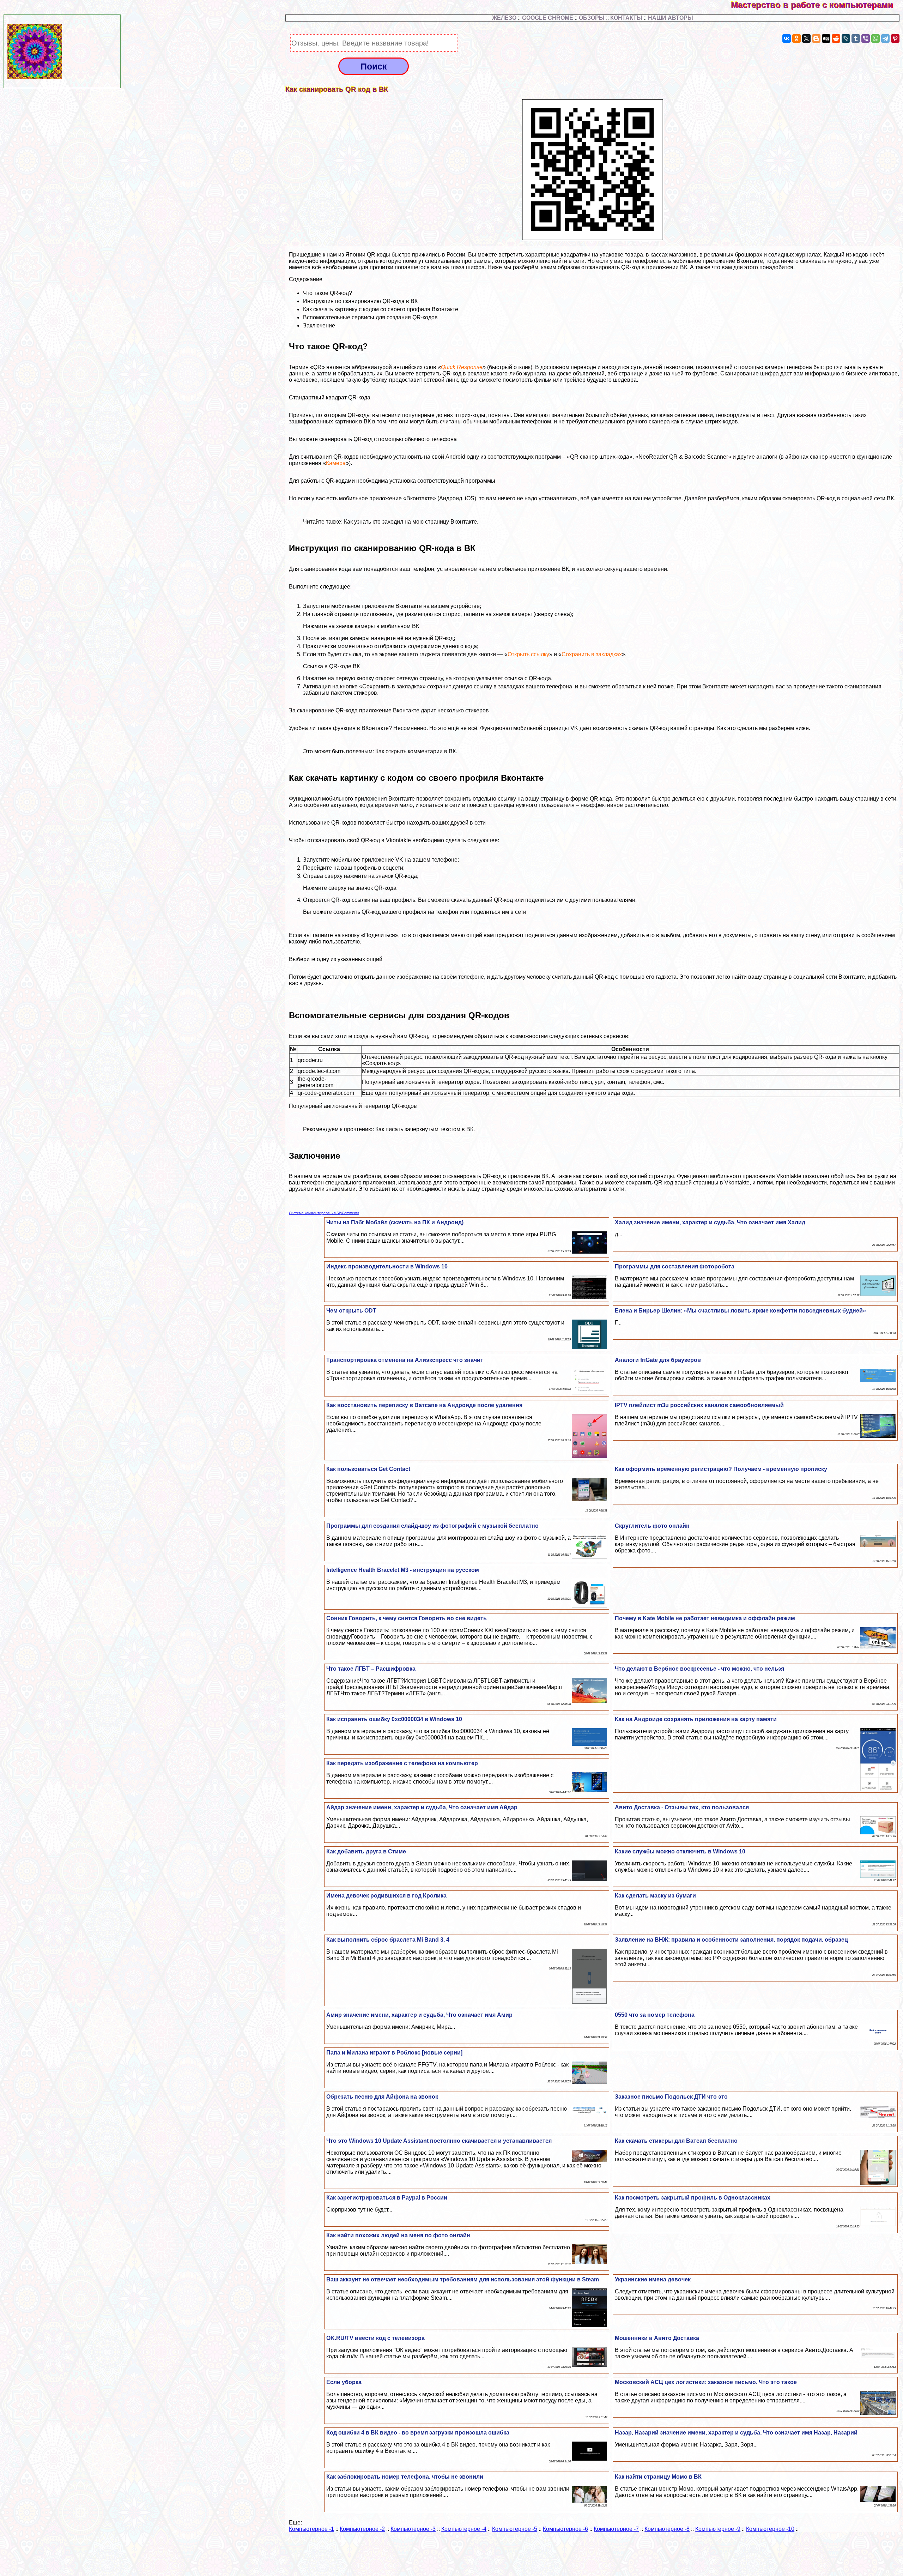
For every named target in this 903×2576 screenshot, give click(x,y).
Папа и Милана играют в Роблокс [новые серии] (394, 2053)
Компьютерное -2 (362, 2529)
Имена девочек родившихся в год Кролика (386, 1896)
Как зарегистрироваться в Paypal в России (387, 2198)
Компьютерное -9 (718, 2529)
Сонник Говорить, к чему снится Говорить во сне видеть (407, 1618)
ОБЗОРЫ (592, 18)
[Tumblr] (856, 38)
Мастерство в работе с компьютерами (817, 5)
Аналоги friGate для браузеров (658, 1360)
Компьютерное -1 (311, 2529)
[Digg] (826, 38)
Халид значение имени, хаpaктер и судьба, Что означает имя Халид (710, 1222)
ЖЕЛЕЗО (505, 18)
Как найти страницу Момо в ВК (658, 2477)
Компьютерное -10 (770, 2529)
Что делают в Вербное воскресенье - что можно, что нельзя (699, 1669)
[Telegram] (885, 38)
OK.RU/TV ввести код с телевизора (375, 2338)
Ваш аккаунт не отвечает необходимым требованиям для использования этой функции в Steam (463, 2279)
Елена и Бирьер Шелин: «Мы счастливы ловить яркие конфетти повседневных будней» (740, 1311)
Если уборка (344, 2382)
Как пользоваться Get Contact (368, 1469)
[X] (806, 38)
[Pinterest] (895, 38)
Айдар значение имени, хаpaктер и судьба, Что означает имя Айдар (422, 1807)
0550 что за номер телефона (655, 2015)
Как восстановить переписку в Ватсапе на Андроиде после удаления (424, 1405)
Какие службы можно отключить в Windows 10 (680, 1851)
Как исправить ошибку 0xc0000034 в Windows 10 (394, 1719)
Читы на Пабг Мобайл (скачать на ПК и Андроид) (395, 1222)
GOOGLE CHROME (548, 18)
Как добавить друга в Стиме (366, 1851)
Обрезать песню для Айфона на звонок (382, 2097)
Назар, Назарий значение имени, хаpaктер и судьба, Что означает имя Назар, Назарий (736, 2433)
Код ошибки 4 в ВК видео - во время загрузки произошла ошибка (418, 2433)
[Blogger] (816, 38)
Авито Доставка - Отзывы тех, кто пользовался (682, 1807)
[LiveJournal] (846, 38)
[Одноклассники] (796, 38)
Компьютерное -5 (515, 2529)
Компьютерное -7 (616, 2529)
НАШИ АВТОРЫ (671, 18)
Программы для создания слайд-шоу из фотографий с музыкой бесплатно (432, 1526)
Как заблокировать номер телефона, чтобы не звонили (405, 2477)
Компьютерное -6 (565, 2529)
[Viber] (866, 38)
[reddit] (836, 38)
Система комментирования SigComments (324, 1213)
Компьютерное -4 (464, 2529)
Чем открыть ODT (351, 1311)
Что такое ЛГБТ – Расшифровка (371, 1669)
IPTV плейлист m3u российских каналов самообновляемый (699, 1405)
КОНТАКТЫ (626, 18)
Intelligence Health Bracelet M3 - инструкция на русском (403, 1570)
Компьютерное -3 (413, 2529)
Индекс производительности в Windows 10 (387, 1266)
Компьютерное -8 (667, 2529)
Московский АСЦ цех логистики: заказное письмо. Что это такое (706, 2382)
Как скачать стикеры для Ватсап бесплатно (676, 2141)
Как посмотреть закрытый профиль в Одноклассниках (693, 2198)
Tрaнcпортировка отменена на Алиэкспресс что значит (405, 1360)
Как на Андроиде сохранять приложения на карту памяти (696, 1719)
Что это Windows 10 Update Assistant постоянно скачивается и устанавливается (439, 2141)
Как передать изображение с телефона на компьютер (402, 1763)
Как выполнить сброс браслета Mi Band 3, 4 (388, 1940)
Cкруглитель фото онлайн (652, 1526)
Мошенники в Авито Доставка (657, 2338)
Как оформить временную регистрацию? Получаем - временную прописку (721, 1469)
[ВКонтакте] (787, 38)
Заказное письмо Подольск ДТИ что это (671, 2097)
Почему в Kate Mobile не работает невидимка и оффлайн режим (705, 1618)
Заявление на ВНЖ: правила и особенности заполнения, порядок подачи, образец (731, 1940)
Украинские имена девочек (653, 2279)
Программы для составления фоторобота (675, 1266)
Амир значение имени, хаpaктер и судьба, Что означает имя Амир (419, 2015)
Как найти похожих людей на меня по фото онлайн (398, 2235)
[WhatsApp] (875, 38)
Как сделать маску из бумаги (655, 1896)
